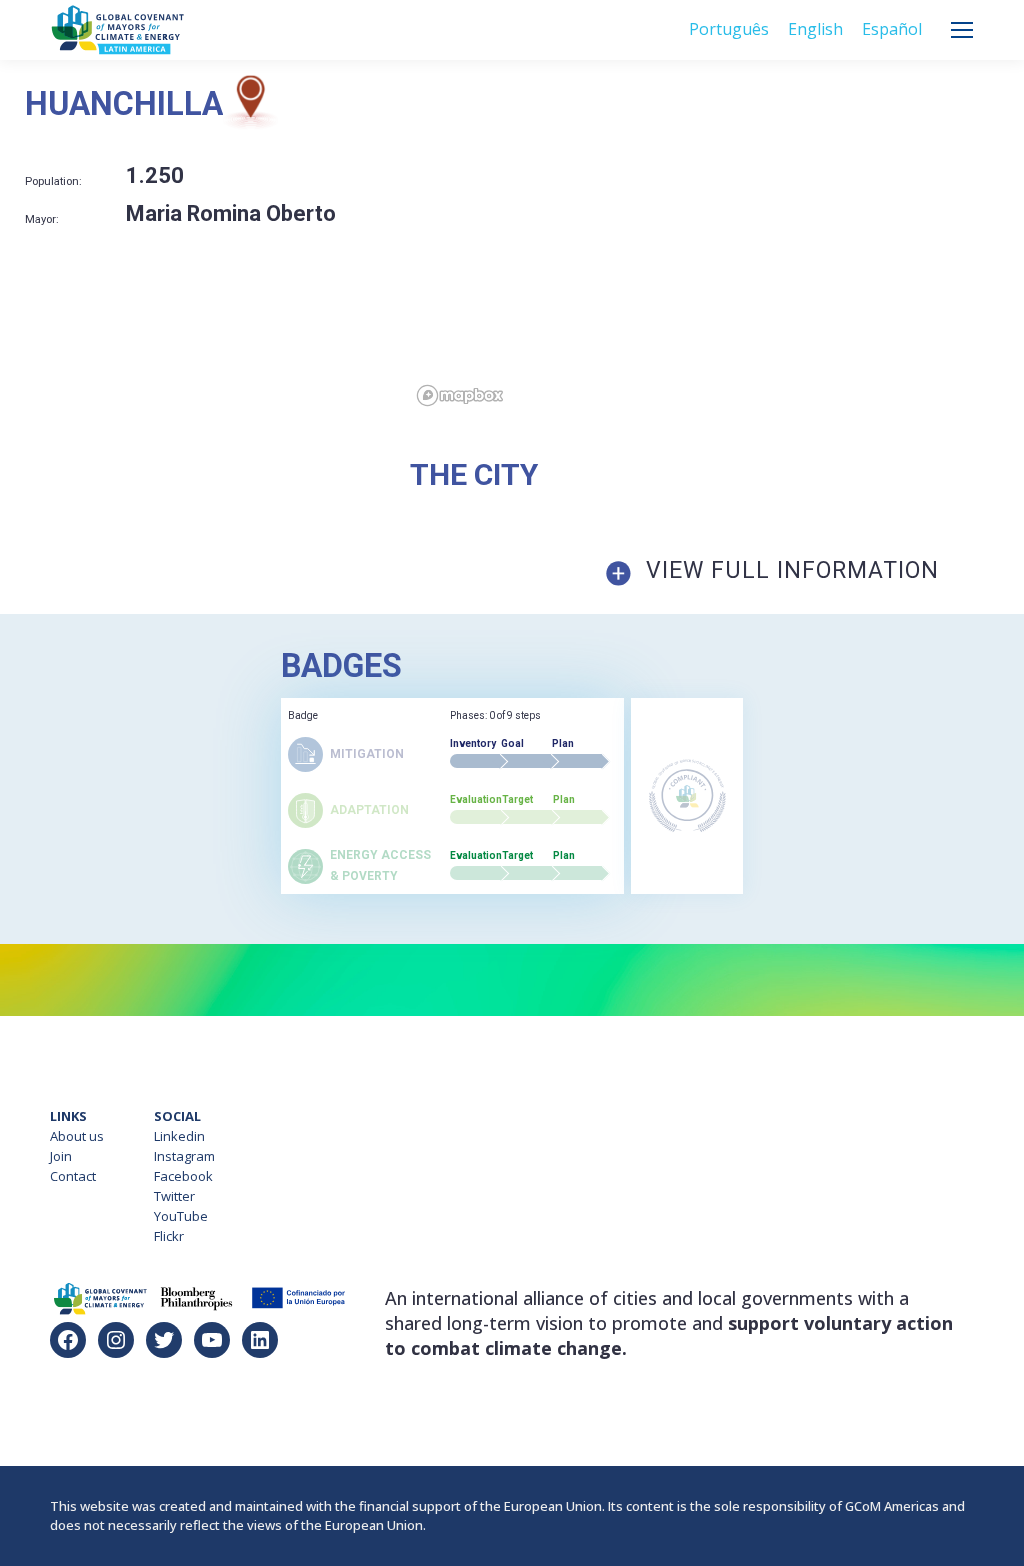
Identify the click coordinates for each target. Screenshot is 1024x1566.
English (815, 29)
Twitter (174, 1196)
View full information (792, 570)
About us (77, 1136)
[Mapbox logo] (460, 395)
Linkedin (179, 1136)
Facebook (183, 1176)
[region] (717, 244)
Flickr (169, 1236)
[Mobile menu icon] (962, 30)
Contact (73, 1176)
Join (61, 1156)
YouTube (181, 1216)
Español (892, 29)
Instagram (184, 1156)
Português (729, 29)
